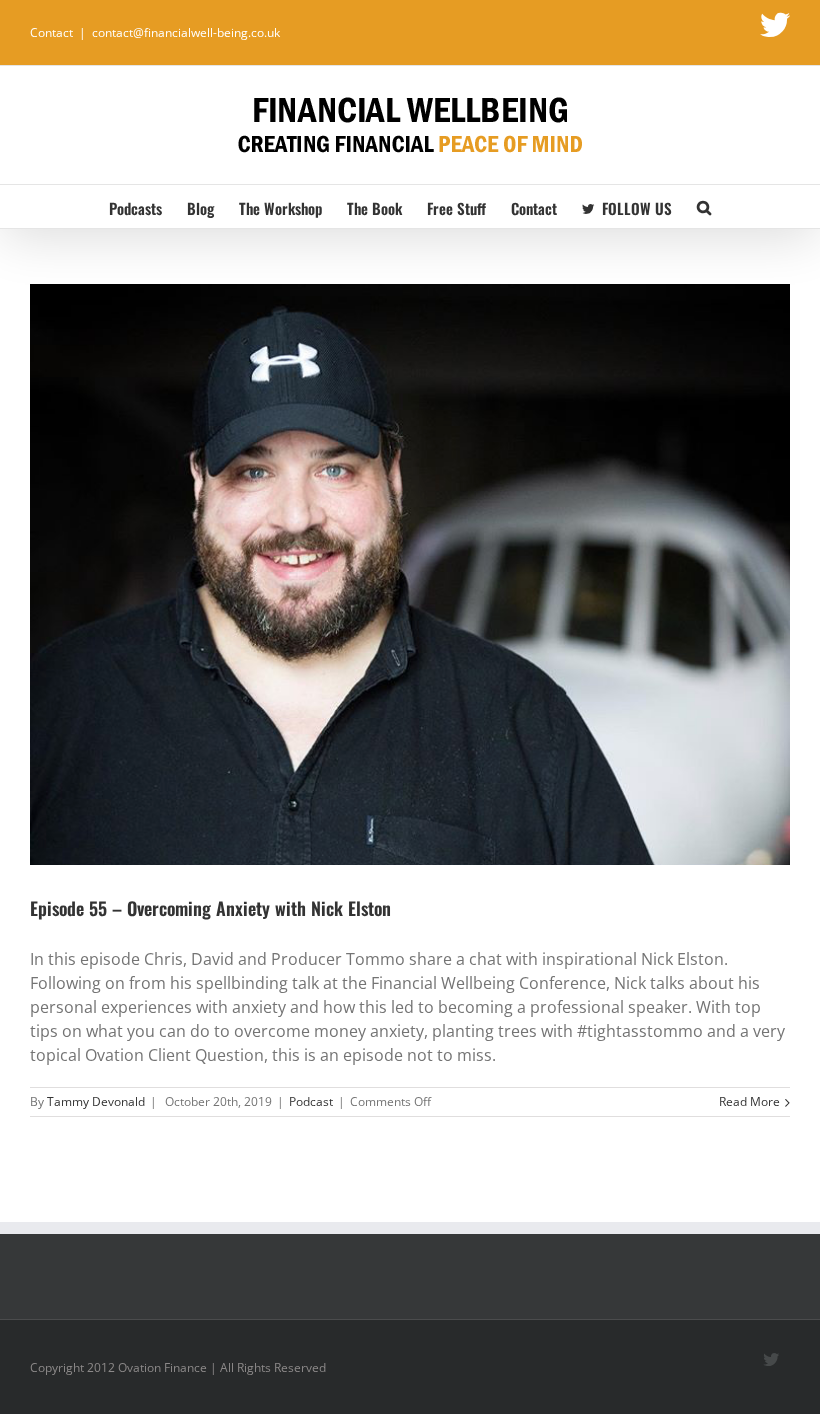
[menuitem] (148, 206)
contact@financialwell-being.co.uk (186, 32)
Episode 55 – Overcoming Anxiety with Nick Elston (210, 908)
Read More (749, 1101)
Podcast (311, 1101)
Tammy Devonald (96, 1101)
